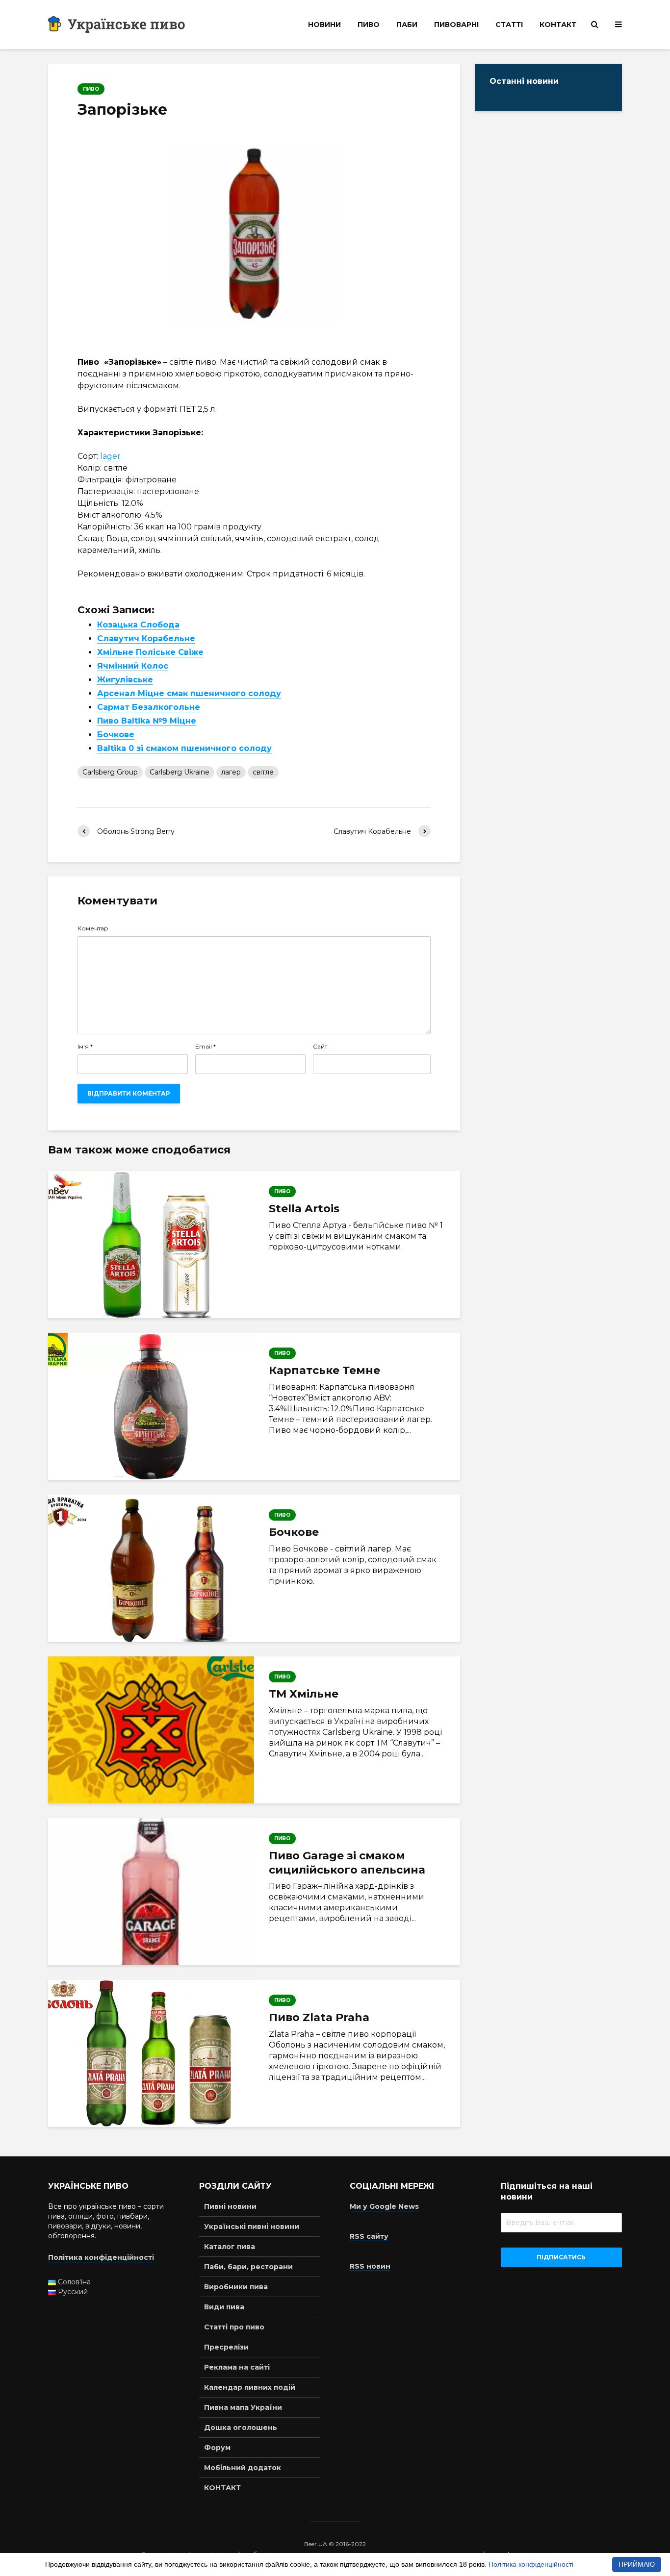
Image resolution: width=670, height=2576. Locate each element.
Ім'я (85, 1047)
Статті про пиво (234, 2327)
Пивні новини (230, 2206)
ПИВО (369, 25)
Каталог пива (230, 2247)
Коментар (93, 928)
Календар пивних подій (250, 2387)
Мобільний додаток (243, 2468)
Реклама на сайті (237, 2367)
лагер (231, 772)
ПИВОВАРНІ (456, 25)
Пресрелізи (226, 2347)
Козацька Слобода (138, 625)
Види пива (224, 2307)
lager (110, 456)
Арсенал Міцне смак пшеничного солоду (189, 693)
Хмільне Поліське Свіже (150, 652)
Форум (217, 2448)
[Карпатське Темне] (151, 1406)
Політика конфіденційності (531, 2564)
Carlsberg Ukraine (180, 772)
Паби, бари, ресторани (248, 2267)
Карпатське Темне (324, 1370)
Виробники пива (236, 2287)
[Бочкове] (151, 1568)
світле (263, 772)
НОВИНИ (324, 25)
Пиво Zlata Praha (319, 2017)
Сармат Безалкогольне (149, 707)
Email (206, 1047)
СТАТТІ (509, 25)
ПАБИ (407, 25)
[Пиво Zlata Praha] (151, 2053)
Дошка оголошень (241, 2427)
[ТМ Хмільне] (151, 1730)
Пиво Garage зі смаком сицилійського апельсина (347, 1863)
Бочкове (116, 735)
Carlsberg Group (110, 772)
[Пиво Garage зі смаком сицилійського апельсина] (151, 1892)
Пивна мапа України (243, 2407)
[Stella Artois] (151, 1245)
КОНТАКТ (558, 25)
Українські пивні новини (252, 2226)
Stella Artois (304, 1209)
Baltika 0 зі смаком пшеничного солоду (184, 748)
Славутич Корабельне (146, 638)
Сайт (320, 1047)
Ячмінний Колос (133, 666)
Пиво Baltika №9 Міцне (147, 721)
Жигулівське (125, 680)
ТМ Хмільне (304, 1694)
